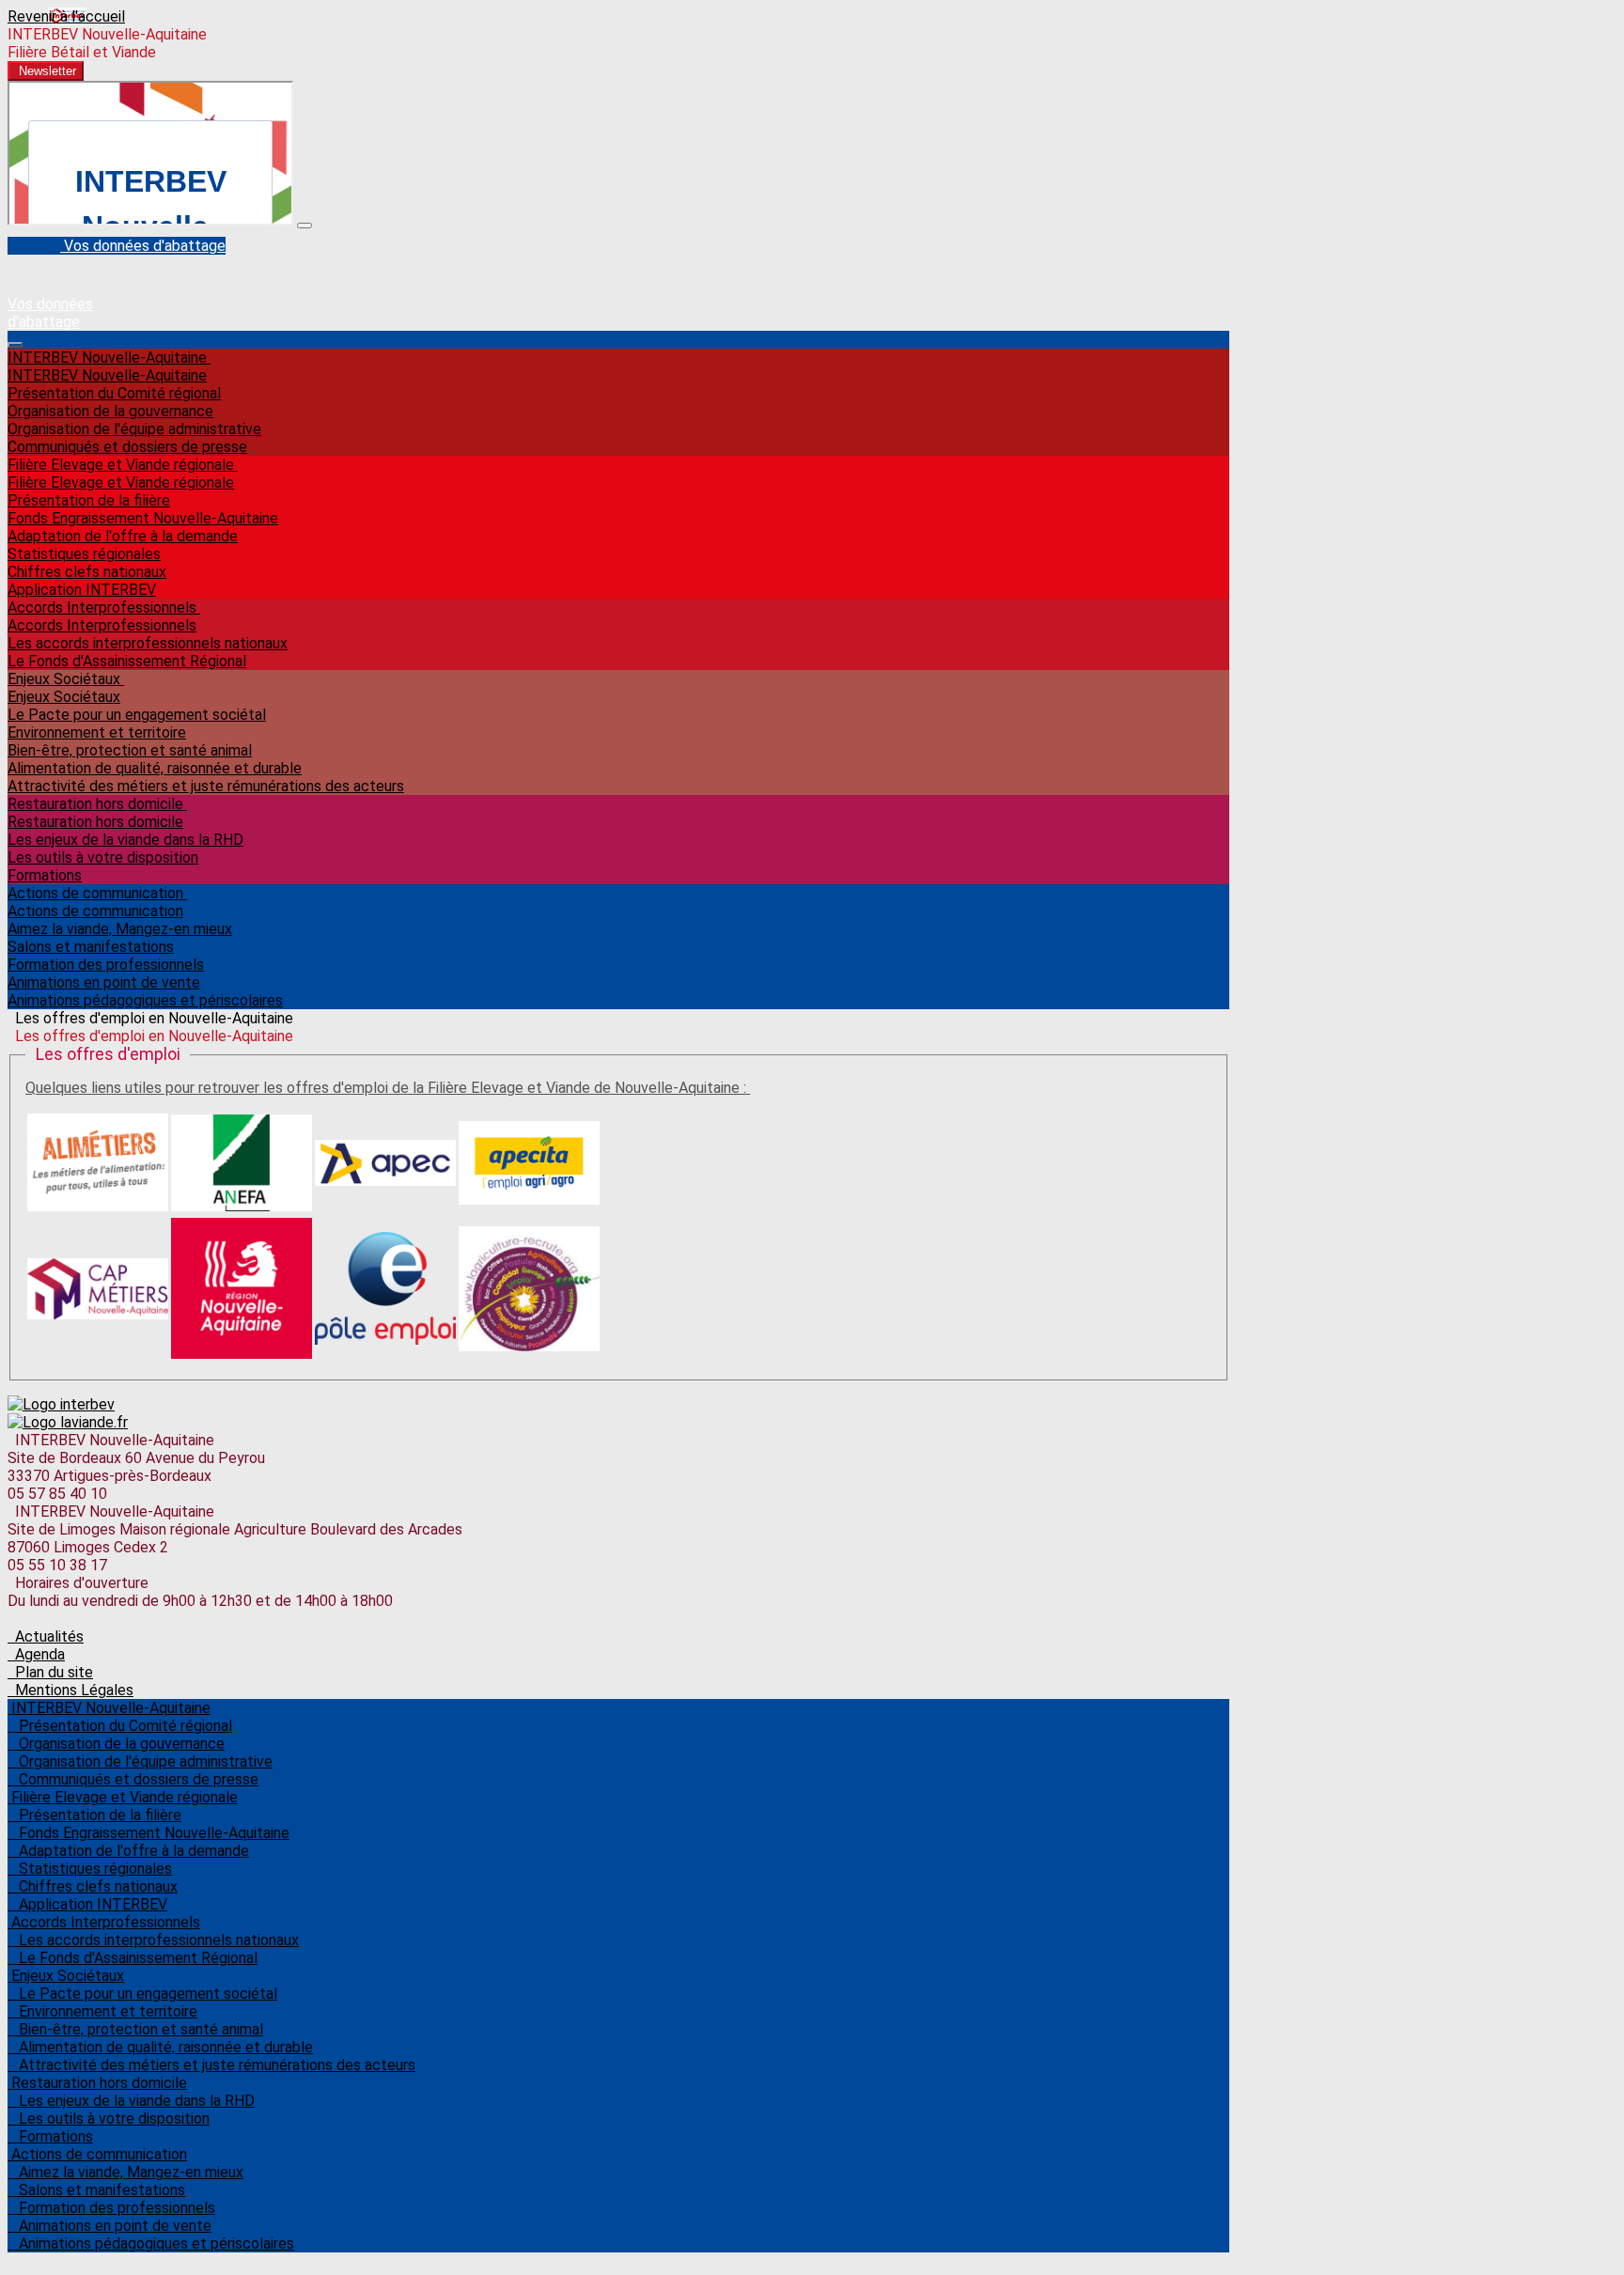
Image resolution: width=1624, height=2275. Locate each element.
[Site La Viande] (68, 1422)
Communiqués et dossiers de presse (127, 447)
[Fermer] (304, 226)
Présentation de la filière (89, 500)
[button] (46, 71)
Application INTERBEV (82, 590)
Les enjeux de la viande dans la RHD (125, 840)
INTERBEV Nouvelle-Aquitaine (109, 358)
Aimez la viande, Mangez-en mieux (120, 929)
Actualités (46, 1636)
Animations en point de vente (104, 982)
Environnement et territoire (97, 732)
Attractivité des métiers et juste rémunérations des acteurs (206, 786)
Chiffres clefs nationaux (87, 572)
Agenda (36, 1654)
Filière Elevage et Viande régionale (123, 465)
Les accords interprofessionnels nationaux (148, 643)
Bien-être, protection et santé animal (130, 750)
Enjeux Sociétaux (66, 679)
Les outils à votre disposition (103, 857)
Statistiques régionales (84, 554)
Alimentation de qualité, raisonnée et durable (155, 768)
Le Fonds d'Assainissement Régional (127, 661)
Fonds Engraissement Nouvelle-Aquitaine (143, 518)
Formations (45, 875)
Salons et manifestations (91, 947)
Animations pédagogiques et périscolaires (145, 1000)
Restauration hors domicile (97, 804)
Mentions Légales (70, 1690)
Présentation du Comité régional (114, 393)
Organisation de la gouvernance (110, 411)
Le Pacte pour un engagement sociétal (137, 715)
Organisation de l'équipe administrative (134, 429)
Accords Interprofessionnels (104, 608)
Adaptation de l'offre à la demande (123, 536)
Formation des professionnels (106, 965)
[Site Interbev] (61, 1404)
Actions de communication (97, 893)
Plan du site (50, 1672)
